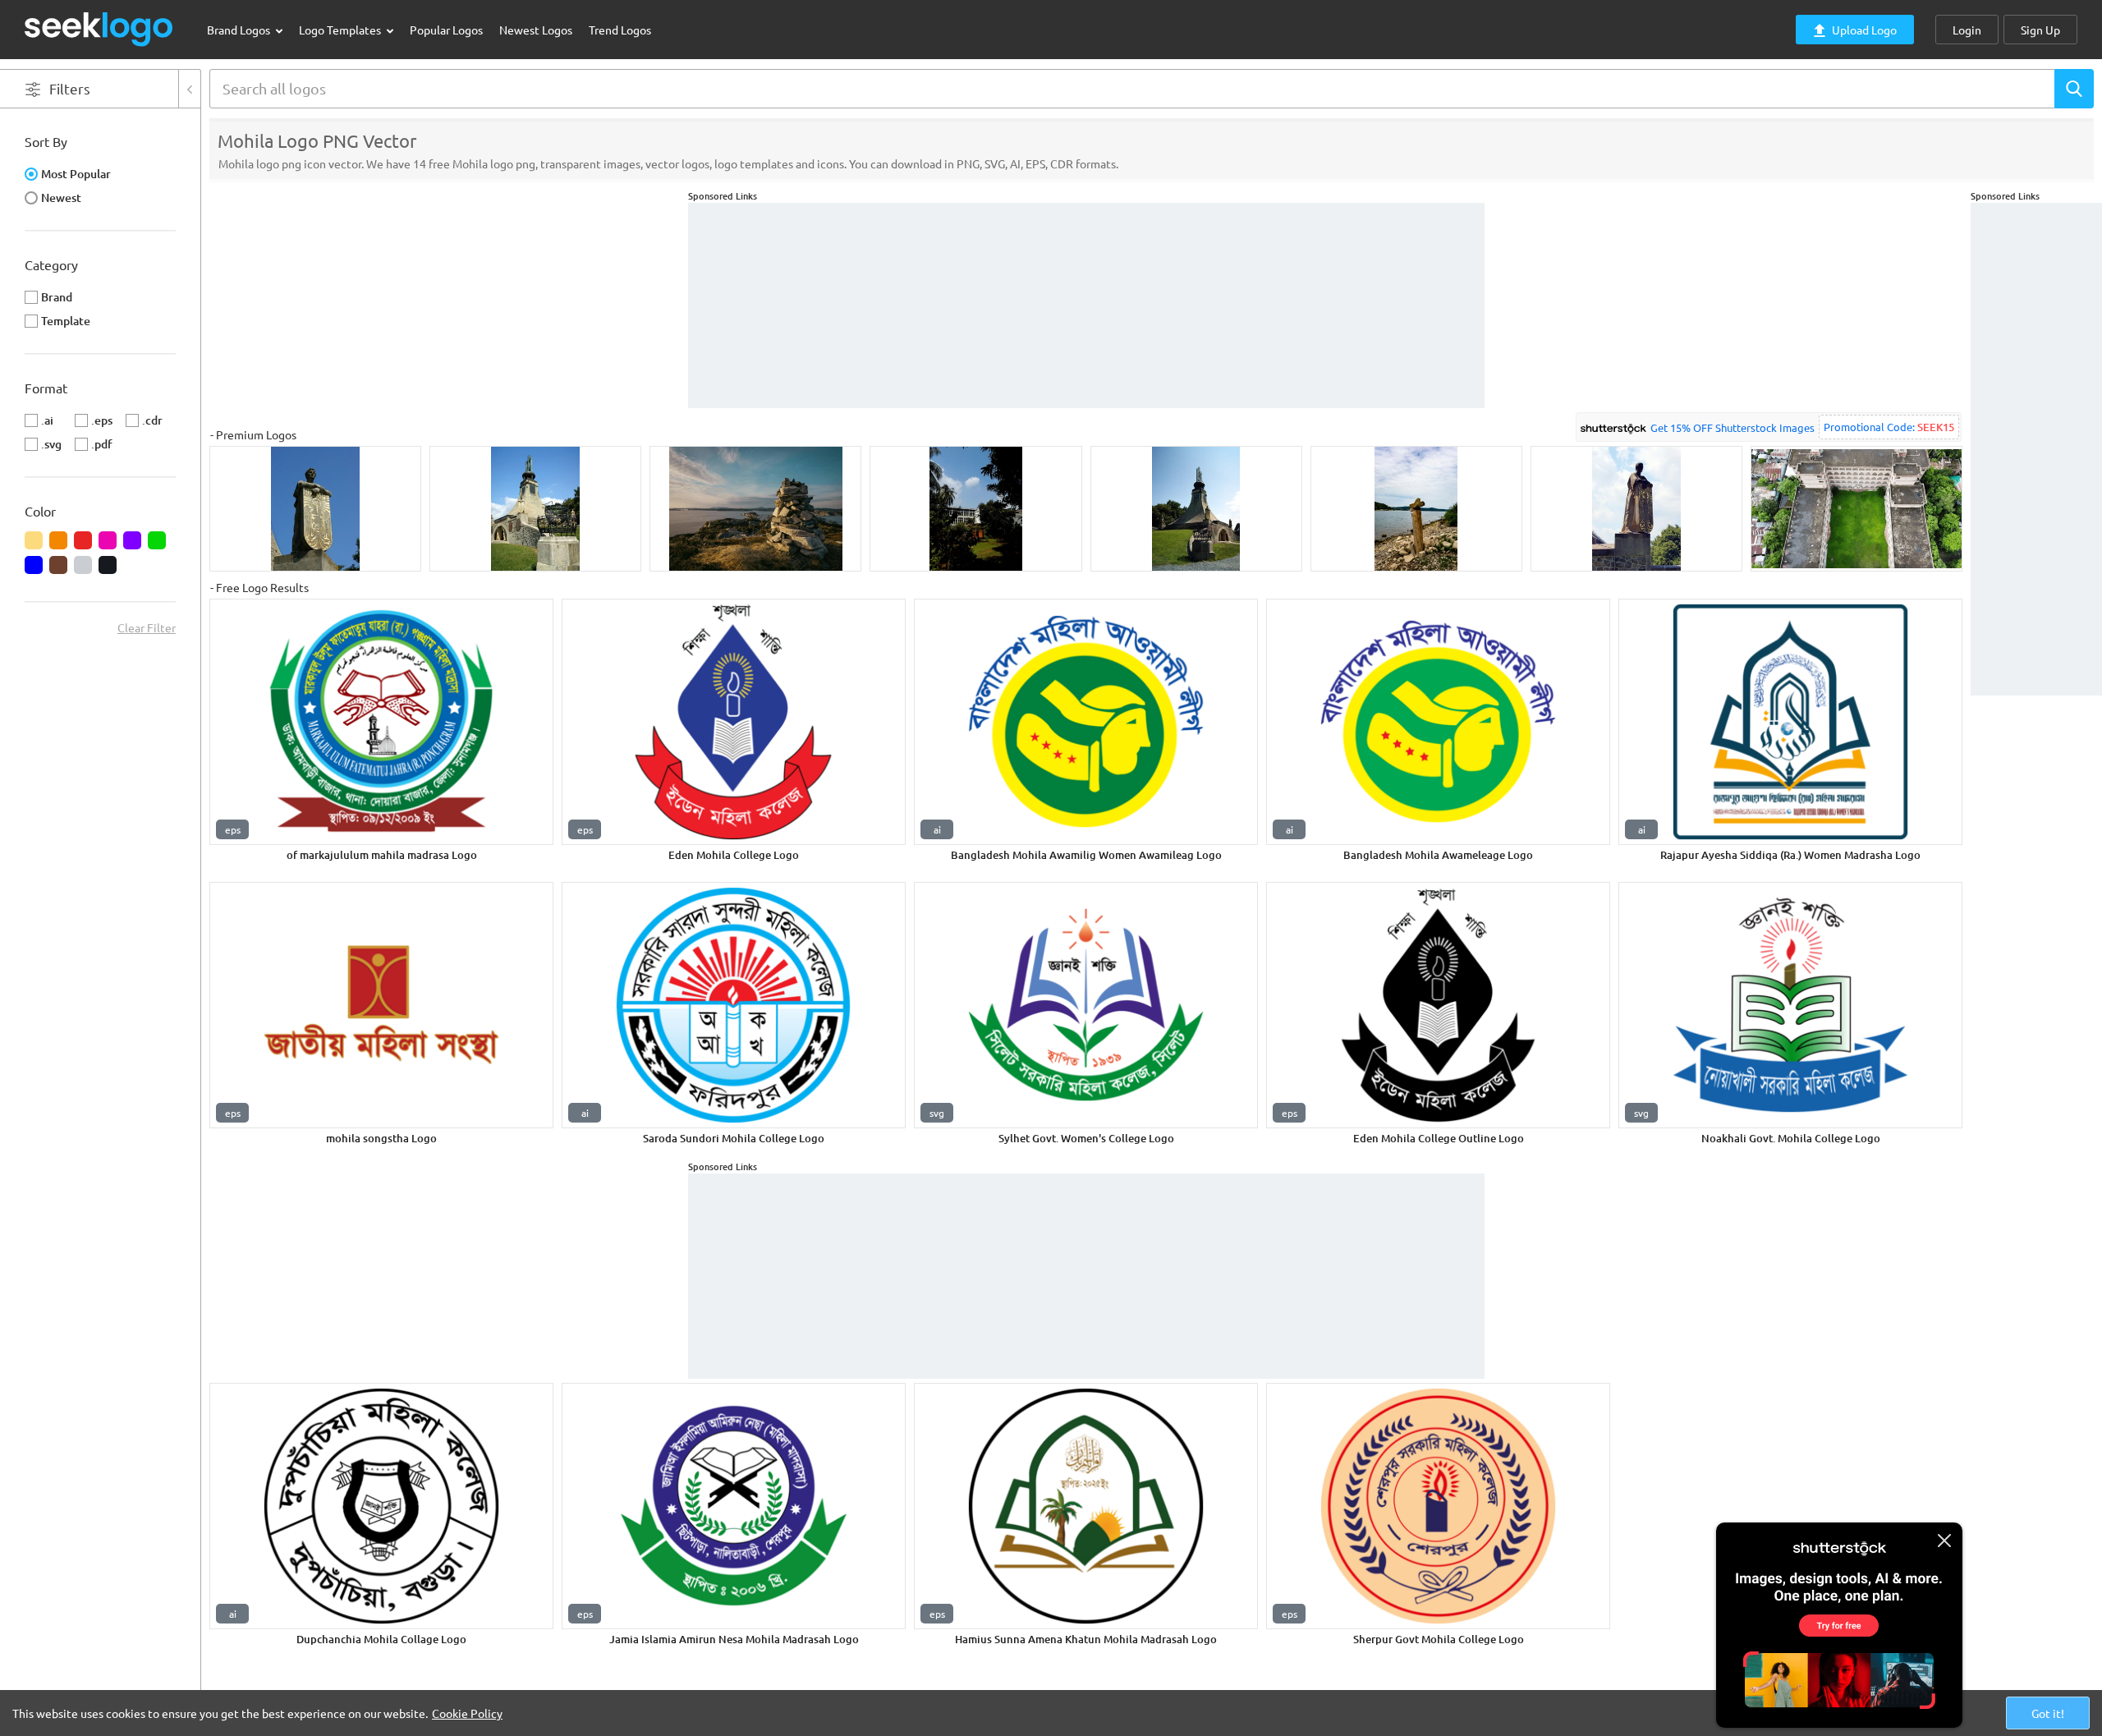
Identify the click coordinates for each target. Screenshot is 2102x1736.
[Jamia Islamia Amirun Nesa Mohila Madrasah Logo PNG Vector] (734, 1506)
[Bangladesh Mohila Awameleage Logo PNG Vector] (1438, 722)
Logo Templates (341, 30)
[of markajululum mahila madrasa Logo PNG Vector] (381, 722)
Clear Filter (147, 627)
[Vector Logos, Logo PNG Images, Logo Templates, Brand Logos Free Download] (99, 29)
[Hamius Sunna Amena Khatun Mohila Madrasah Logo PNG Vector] (1086, 1506)
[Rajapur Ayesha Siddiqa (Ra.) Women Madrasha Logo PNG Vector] (1790, 722)
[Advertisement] (2036, 449)
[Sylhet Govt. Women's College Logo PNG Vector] (1086, 1005)
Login (1967, 30)
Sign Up (2040, 30)
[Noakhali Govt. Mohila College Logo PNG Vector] (1790, 1005)
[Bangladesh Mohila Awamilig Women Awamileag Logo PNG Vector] (1086, 722)
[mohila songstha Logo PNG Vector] (381, 1005)
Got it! (2048, 1713)
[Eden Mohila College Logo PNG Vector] (734, 722)
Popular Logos (446, 30)
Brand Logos (240, 30)
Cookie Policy (467, 1713)
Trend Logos (620, 30)
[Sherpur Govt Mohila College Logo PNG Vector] (1438, 1506)
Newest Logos (536, 30)
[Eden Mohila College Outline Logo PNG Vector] (1438, 1005)
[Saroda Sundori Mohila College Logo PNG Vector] (734, 1005)
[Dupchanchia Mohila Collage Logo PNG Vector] (381, 1506)
